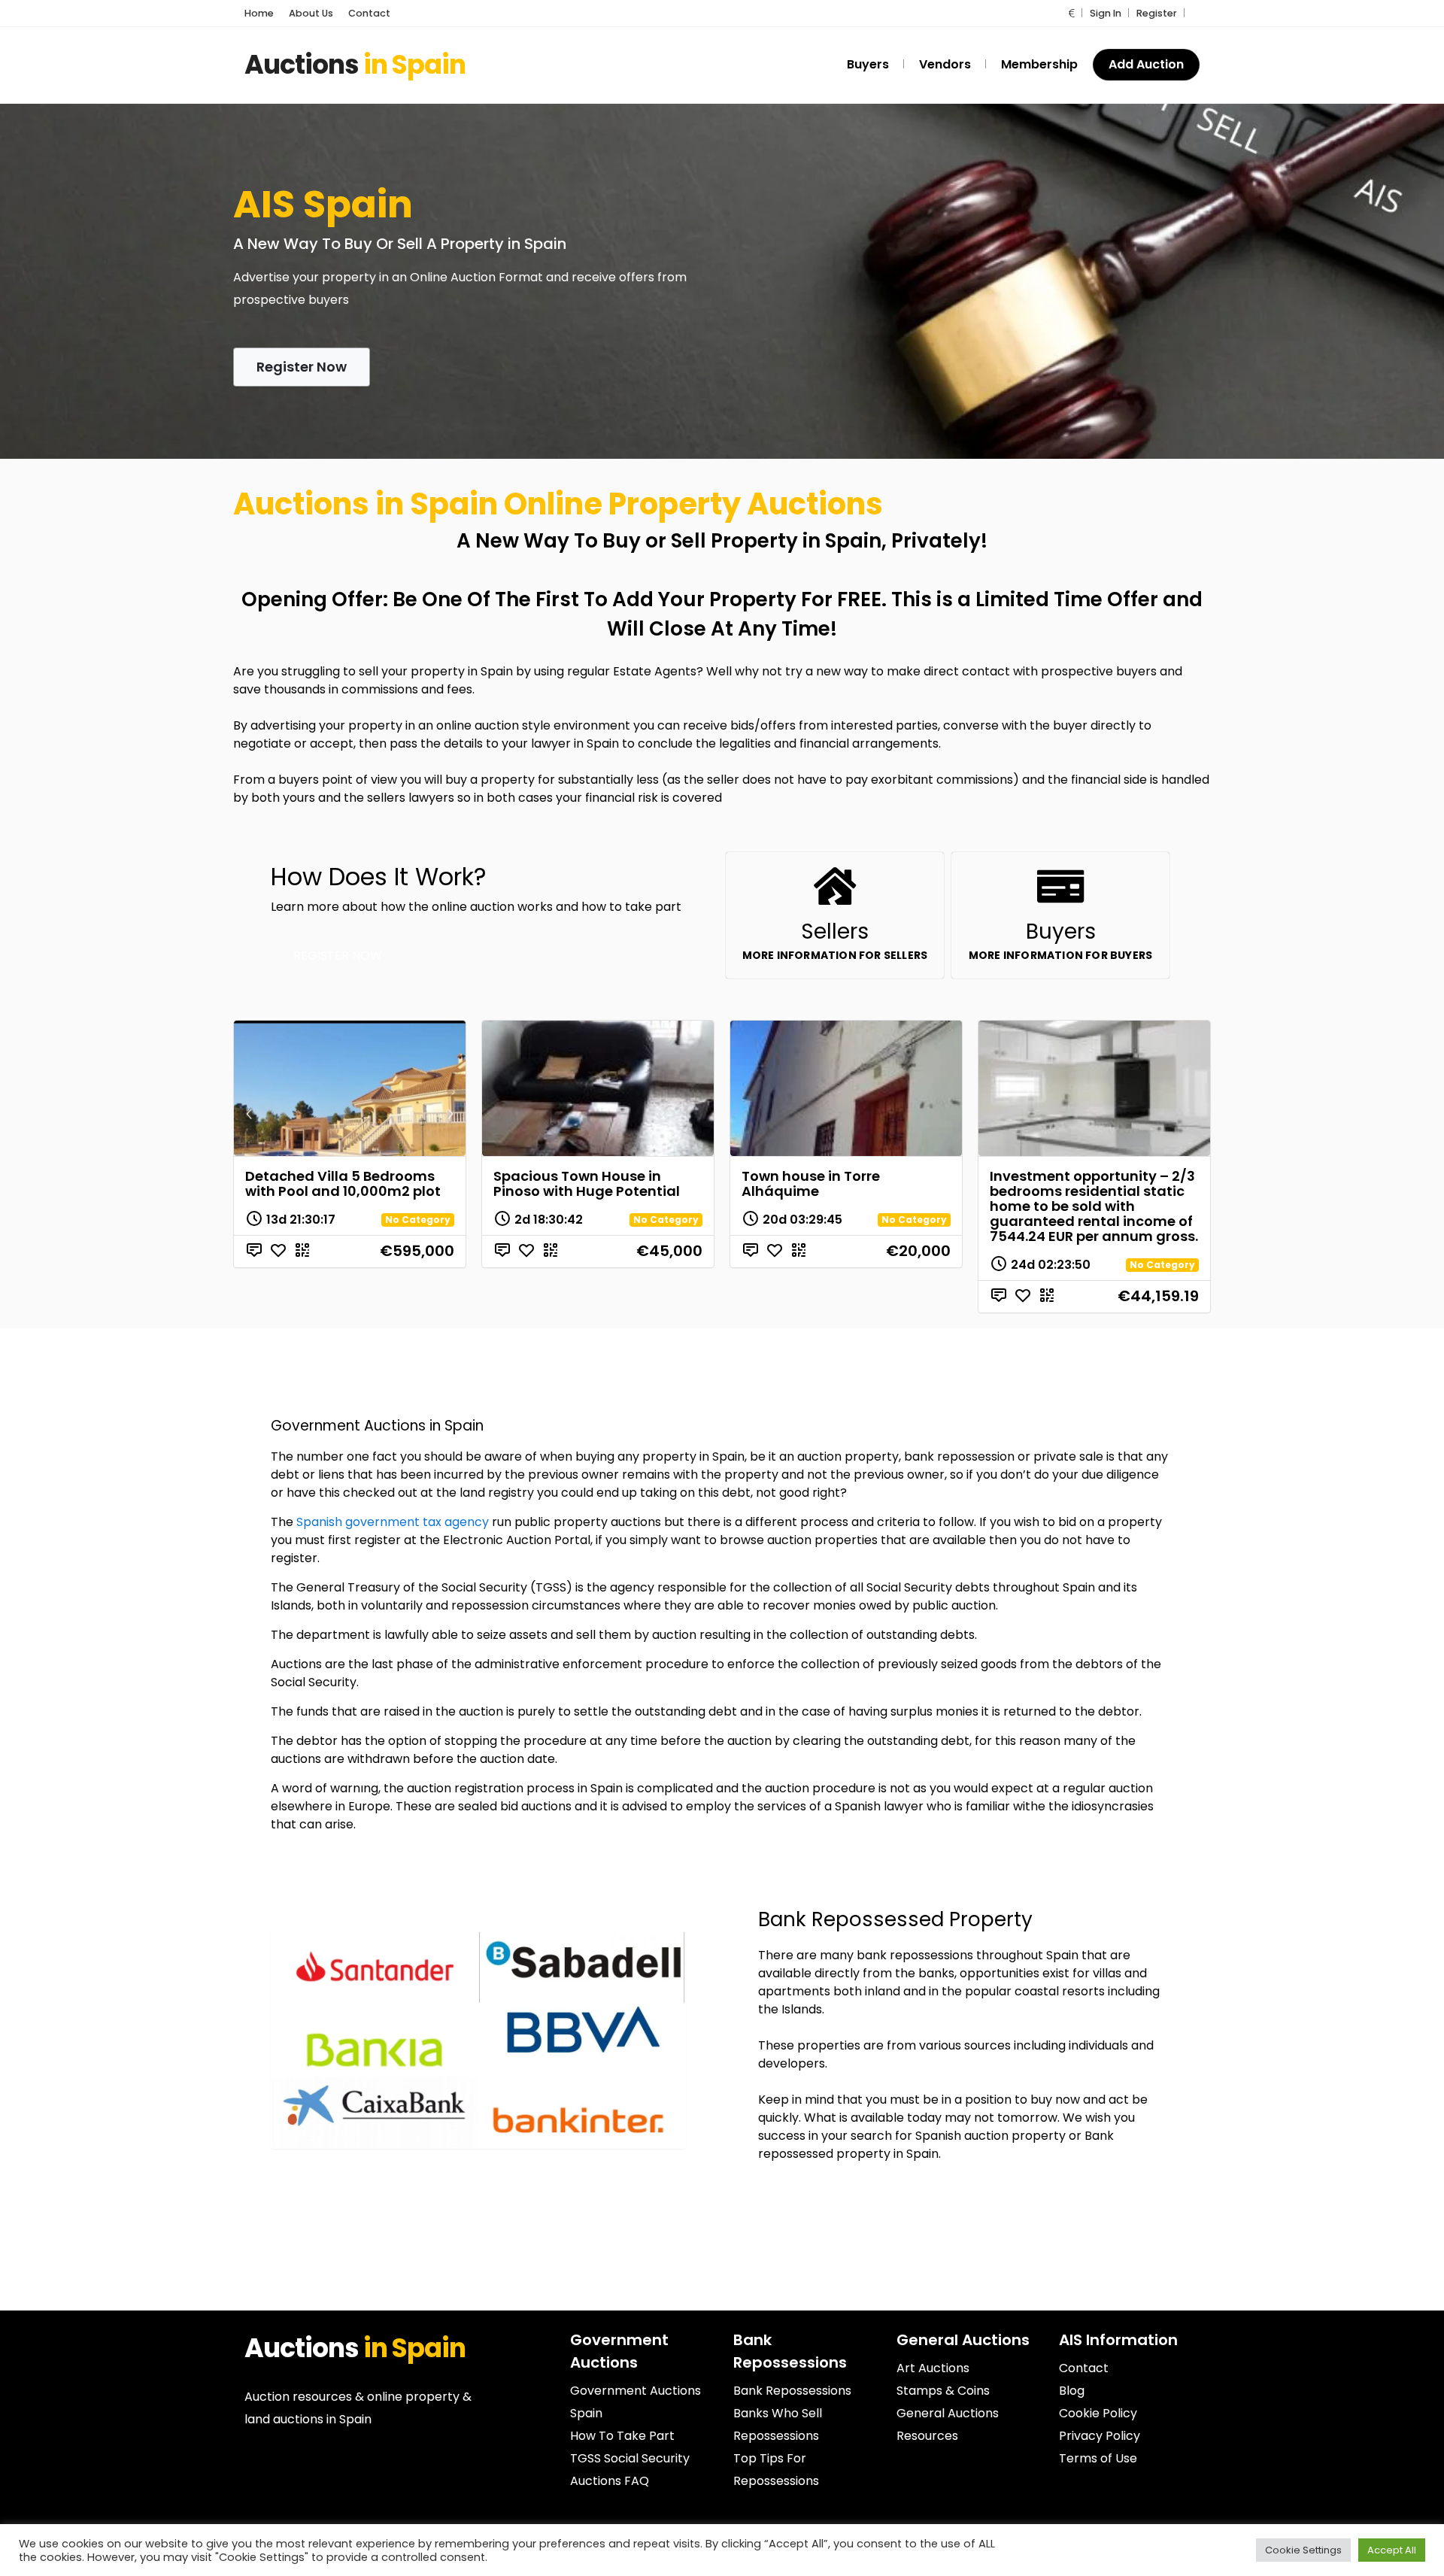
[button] (1072, 13)
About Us (311, 13)
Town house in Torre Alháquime (811, 1183)
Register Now (302, 367)
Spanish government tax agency (393, 1522)
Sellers (835, 931)
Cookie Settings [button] (1303, 2550)
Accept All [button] (1392, 2550)
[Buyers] (1060, 886)
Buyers (1061, 931)
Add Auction (1146, 64)
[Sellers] (835, 886)
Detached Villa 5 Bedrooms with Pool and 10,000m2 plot (343, 1183)
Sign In (1106, 13)
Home (259, 13)
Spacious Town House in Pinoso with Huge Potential (587, 1183)
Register (1157, 13)
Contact (369, 13)
